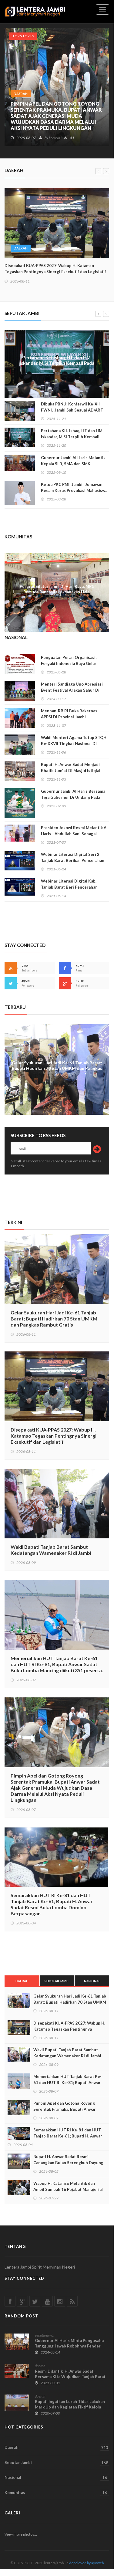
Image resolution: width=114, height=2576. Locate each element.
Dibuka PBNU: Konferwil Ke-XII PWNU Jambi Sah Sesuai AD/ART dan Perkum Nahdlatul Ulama (72, 410)
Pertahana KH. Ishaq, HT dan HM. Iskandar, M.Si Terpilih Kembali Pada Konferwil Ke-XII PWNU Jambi (57, 363)
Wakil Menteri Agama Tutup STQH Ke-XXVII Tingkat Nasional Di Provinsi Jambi (74, 744)
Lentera (55, 138)
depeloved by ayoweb (86, 2563)
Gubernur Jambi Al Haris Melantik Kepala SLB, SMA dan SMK (73, 461)
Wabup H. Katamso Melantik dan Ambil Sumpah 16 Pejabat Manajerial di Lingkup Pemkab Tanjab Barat (68, 2189)
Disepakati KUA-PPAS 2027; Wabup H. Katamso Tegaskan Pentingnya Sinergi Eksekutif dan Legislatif (55, 269)
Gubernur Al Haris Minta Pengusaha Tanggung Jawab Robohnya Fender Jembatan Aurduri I (69, 2346)
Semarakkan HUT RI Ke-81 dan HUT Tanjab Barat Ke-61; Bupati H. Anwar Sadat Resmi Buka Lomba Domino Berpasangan (55, 119)
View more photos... (21, 2534)
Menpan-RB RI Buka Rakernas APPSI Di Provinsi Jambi (69, 714)
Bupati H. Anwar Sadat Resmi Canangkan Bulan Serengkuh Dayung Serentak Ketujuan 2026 (68, 2163)
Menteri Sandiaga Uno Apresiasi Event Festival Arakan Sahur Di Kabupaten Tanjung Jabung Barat (72, 690)
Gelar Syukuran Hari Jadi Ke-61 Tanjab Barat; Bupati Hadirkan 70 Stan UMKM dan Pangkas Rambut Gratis (54, 1319)
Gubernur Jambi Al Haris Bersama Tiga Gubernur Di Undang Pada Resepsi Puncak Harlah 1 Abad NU (73, 797)
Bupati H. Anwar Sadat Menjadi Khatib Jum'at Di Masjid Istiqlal (71, 768)
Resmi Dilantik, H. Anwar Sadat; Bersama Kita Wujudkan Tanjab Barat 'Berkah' (70, 2377)
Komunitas (56, 2493)
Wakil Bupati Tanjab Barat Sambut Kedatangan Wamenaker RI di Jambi (51, 1550)
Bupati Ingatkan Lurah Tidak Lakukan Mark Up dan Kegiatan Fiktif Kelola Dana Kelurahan (70, 2407)
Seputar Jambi (57, 1981)
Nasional (92, 1981)
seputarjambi (45, 2335)
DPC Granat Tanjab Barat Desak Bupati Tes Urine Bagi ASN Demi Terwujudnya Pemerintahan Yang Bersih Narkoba (57, 582)
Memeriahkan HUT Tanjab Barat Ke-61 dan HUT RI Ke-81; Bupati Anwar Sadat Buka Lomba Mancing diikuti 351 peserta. (57, 1664)
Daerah (22, 1981)
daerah (21, 100)
